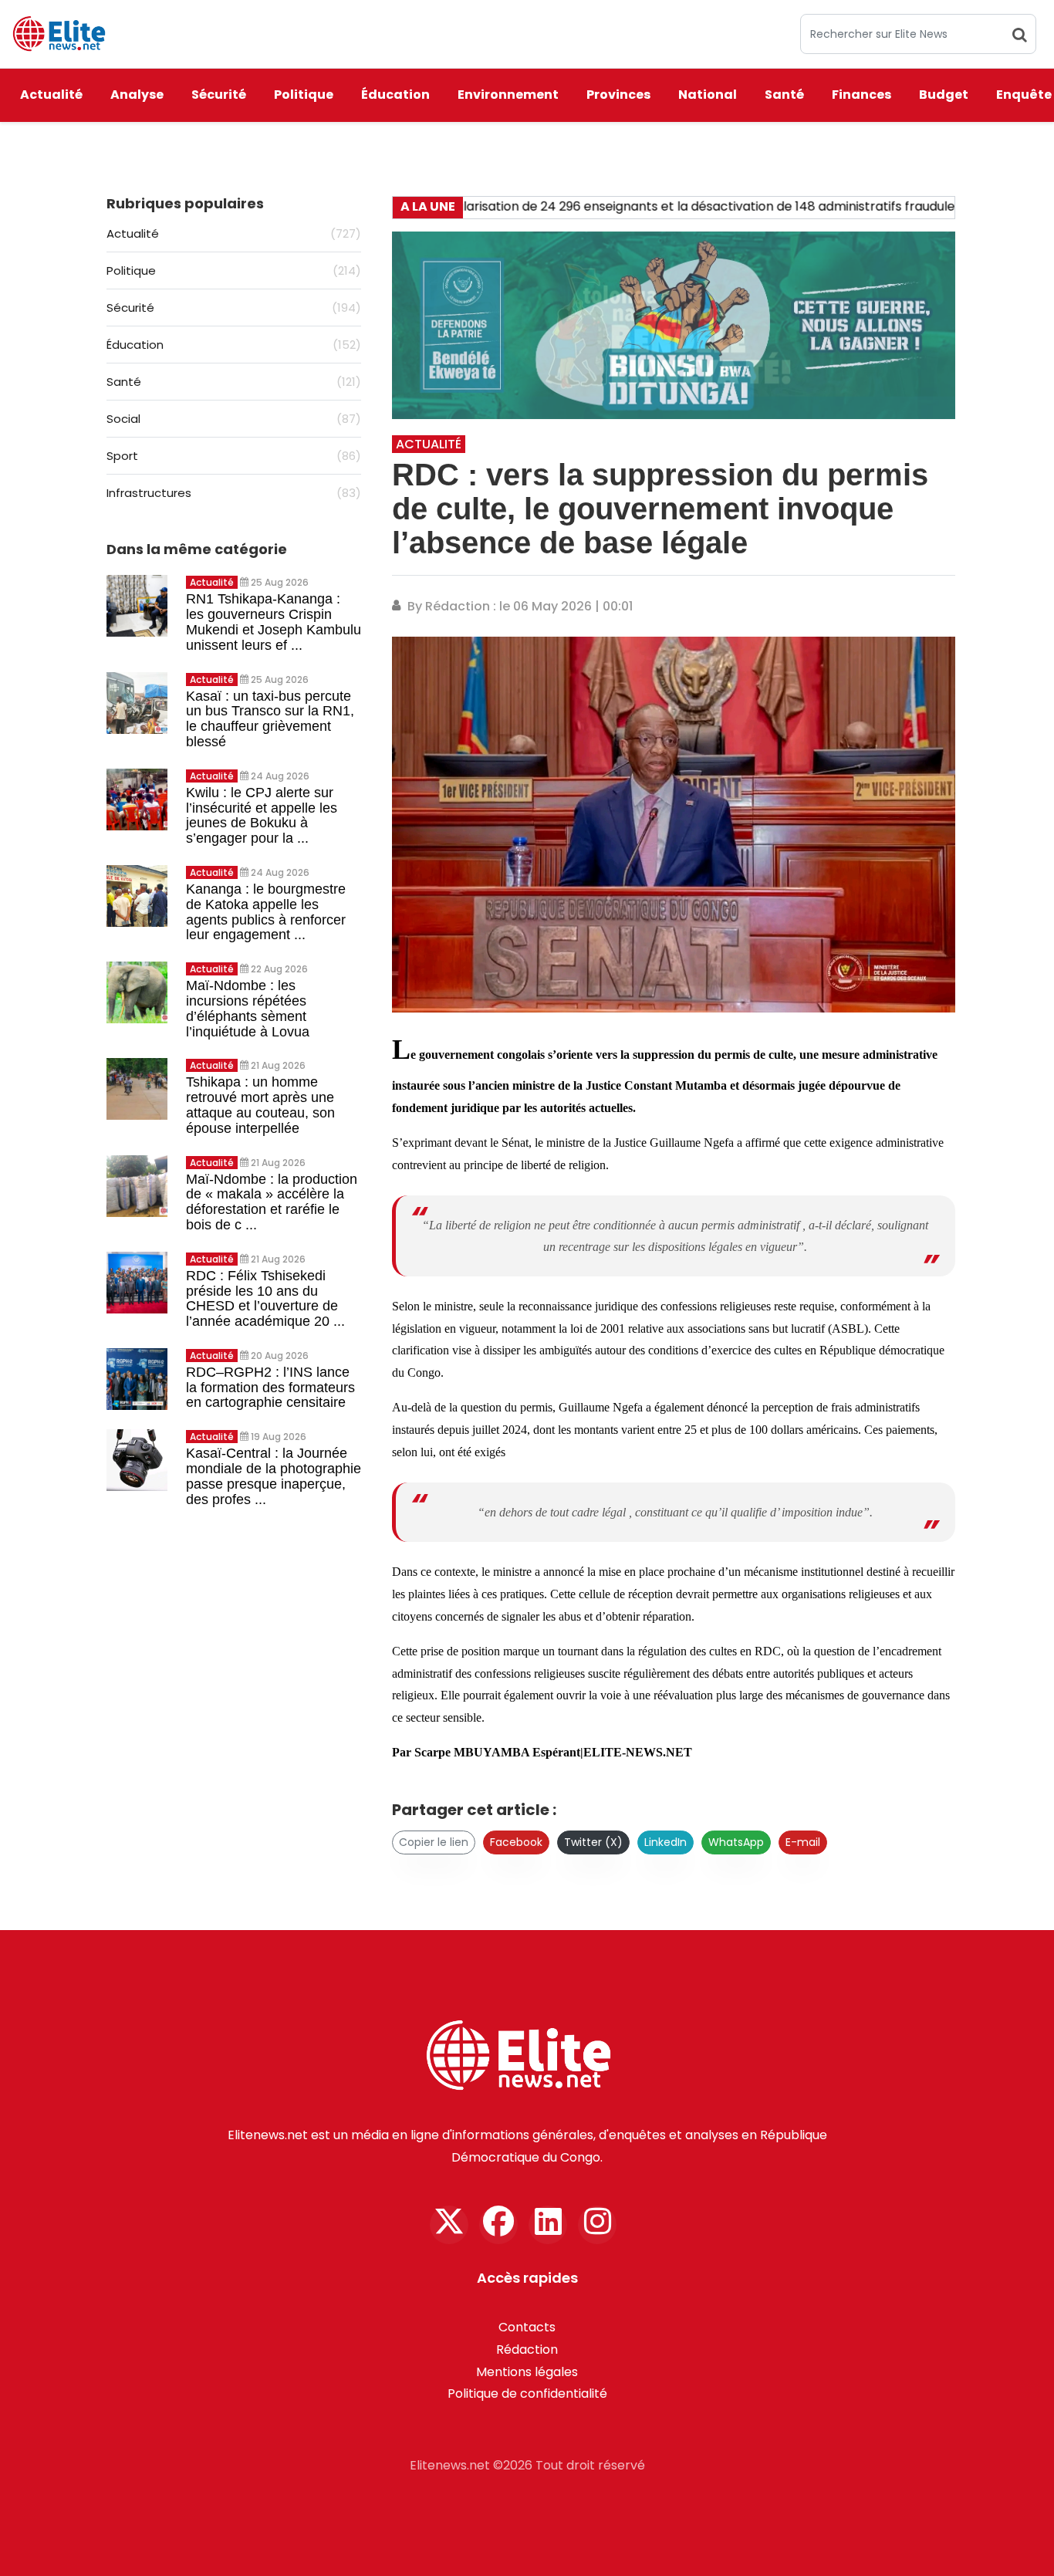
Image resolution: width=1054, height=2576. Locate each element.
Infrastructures (234, 493)
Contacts (527, 2327)
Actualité (51, 95)
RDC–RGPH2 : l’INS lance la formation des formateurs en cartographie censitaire (270, 1388)
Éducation (395, 95)
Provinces (618, 95)
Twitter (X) (593, 1842)
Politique (304, 95)
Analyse (137, 95)
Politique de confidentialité (527, 2393)
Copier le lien (434, 1842)
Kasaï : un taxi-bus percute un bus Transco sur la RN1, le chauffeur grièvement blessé (270, 719)
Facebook (516, 1842)
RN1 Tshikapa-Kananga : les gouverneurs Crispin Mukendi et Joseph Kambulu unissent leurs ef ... (274, 622)
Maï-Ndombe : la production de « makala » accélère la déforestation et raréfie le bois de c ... (272, 1202)
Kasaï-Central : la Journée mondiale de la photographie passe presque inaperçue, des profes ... (274, 1476)
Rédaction (527, 2350)
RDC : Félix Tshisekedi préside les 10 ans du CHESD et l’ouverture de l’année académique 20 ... (265, 1298)
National (708, 95)
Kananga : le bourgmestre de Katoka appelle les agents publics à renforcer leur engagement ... (266, 912)
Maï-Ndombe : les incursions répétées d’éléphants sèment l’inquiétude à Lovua (248, 1008)
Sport (234, 456)
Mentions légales (527, 2372)
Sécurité (219, 95)
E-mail (803, 1842)
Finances (861, 95)
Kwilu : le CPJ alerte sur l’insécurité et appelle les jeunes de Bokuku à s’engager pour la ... (262, 815)
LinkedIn (666, 1842)
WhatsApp (736, 1842)
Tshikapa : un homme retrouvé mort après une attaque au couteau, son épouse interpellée (260, 1105)
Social (234, 419)
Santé (784, 95)
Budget (944, 95)
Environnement (508, 95)
